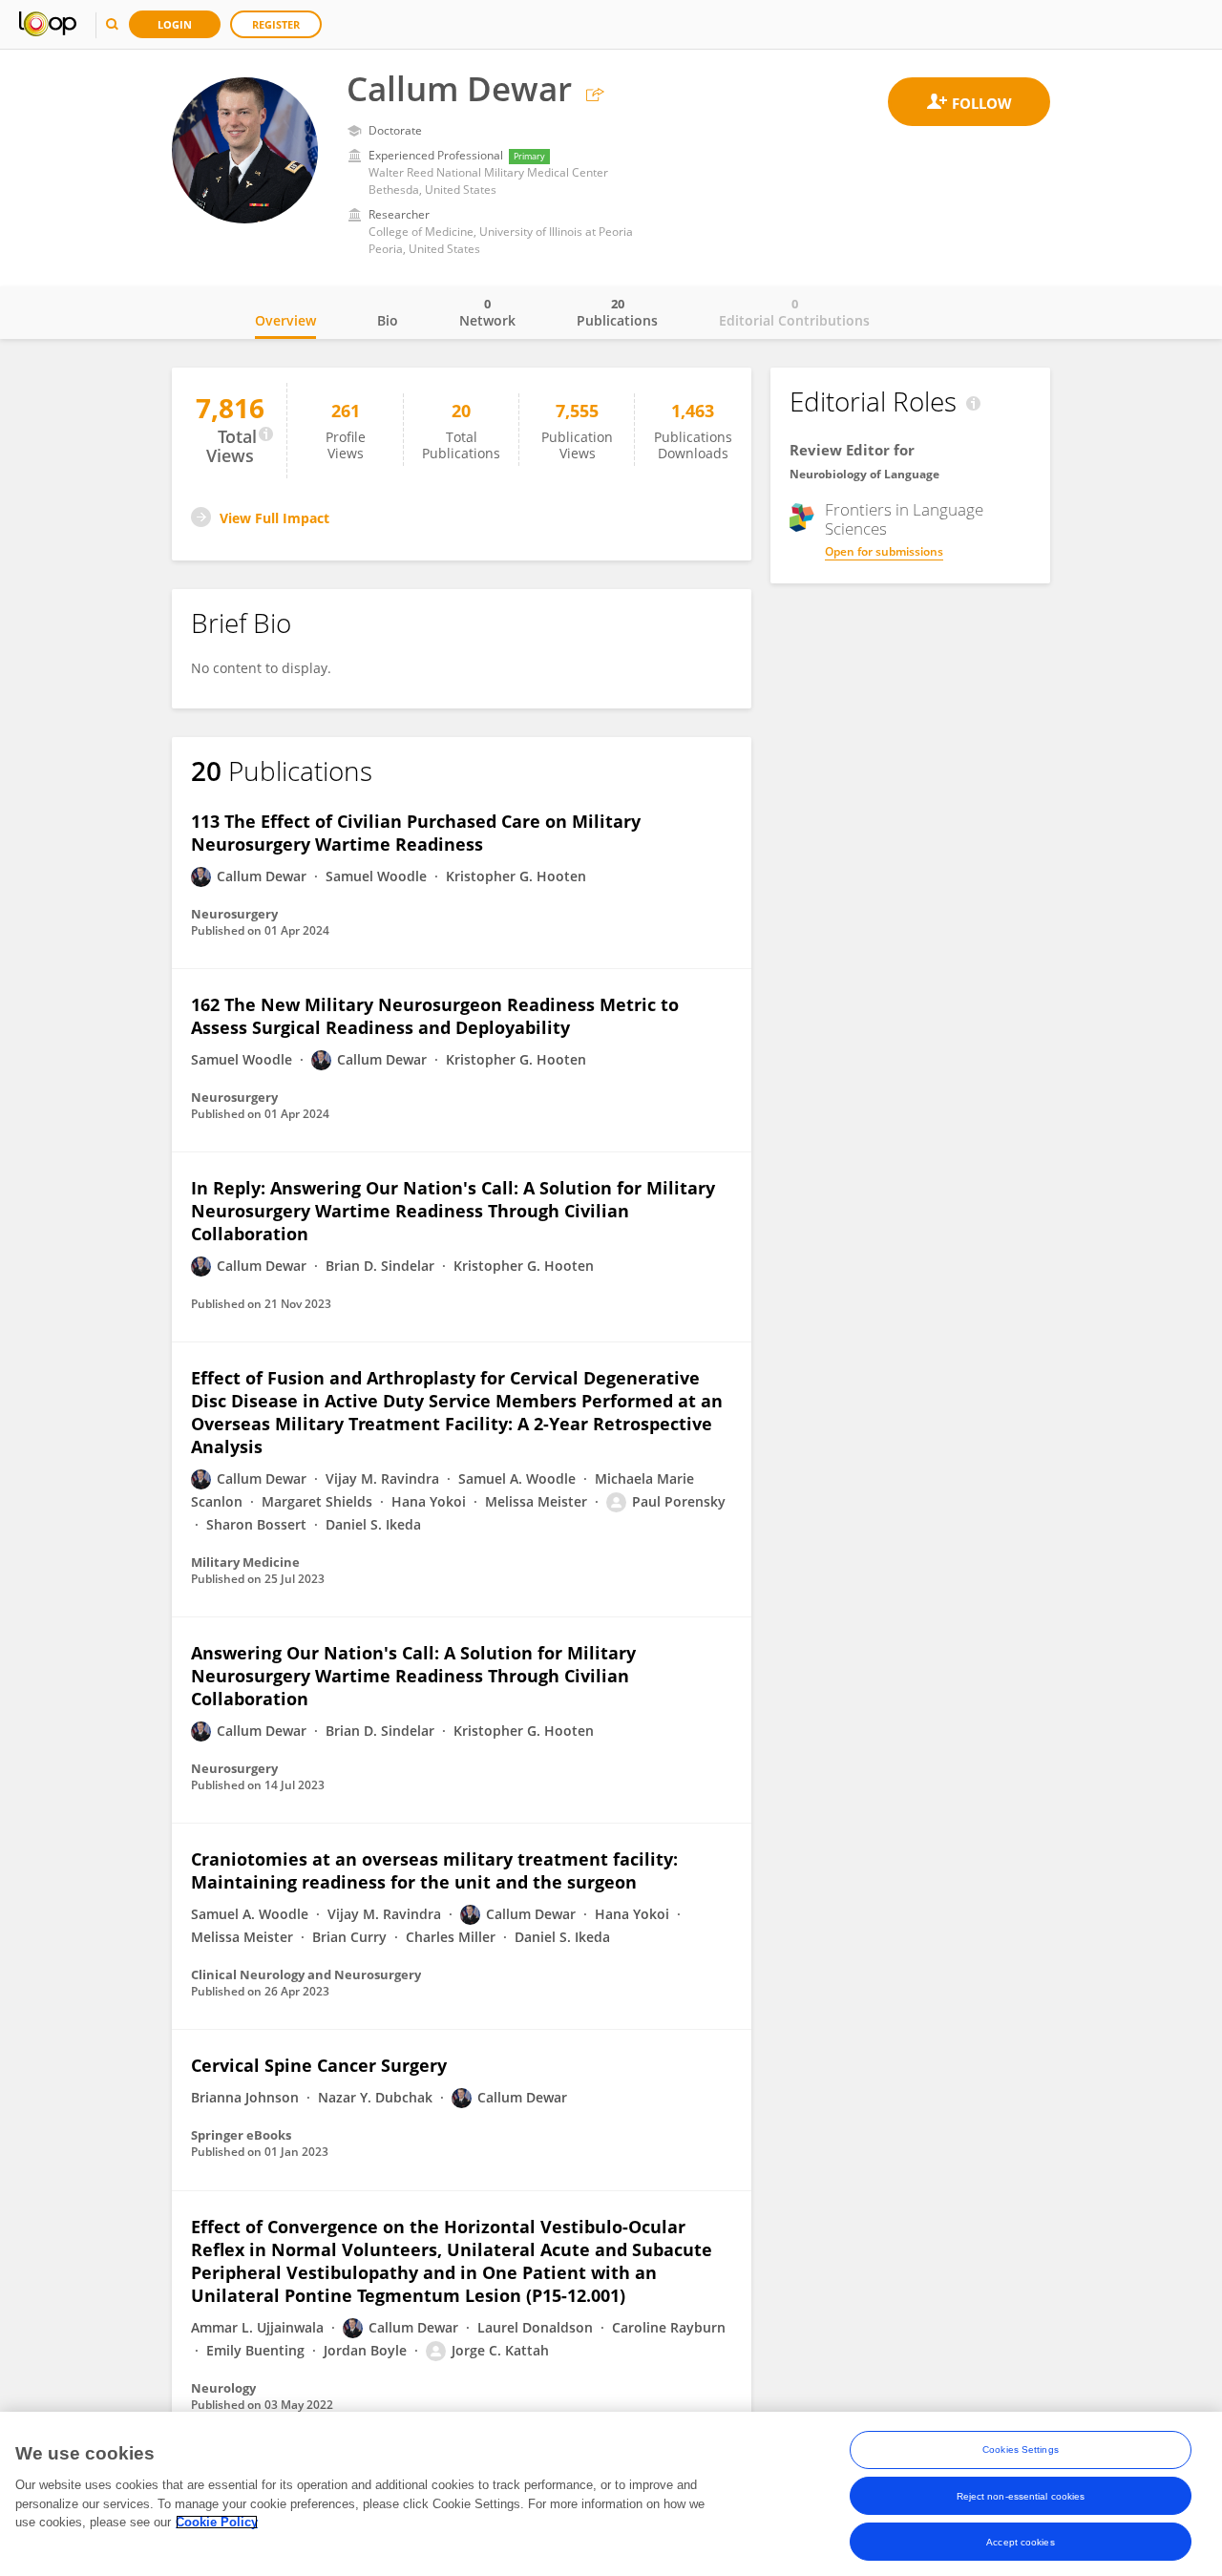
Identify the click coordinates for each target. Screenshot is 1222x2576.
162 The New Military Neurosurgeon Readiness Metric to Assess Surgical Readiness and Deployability (435, 1016)
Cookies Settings (1021, 2449)
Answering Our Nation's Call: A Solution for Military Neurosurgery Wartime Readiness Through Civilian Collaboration (413, 1676)
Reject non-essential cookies (1021, 2495)
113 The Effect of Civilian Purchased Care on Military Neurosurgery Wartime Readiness (416, 833)
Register (276, 24)
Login (175, 24)
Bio (388, 320)
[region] (611, 2494)
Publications (617, 312)
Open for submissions (884, 551)
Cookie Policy (217, 2522)
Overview (285, 320)
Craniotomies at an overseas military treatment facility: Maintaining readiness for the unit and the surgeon (434, 1870)
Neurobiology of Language (864, 474)
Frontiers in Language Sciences (904, 519)
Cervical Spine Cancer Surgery (319, 2065)
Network (487, 312)
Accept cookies (1020, 2541)
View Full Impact (274, 518)
